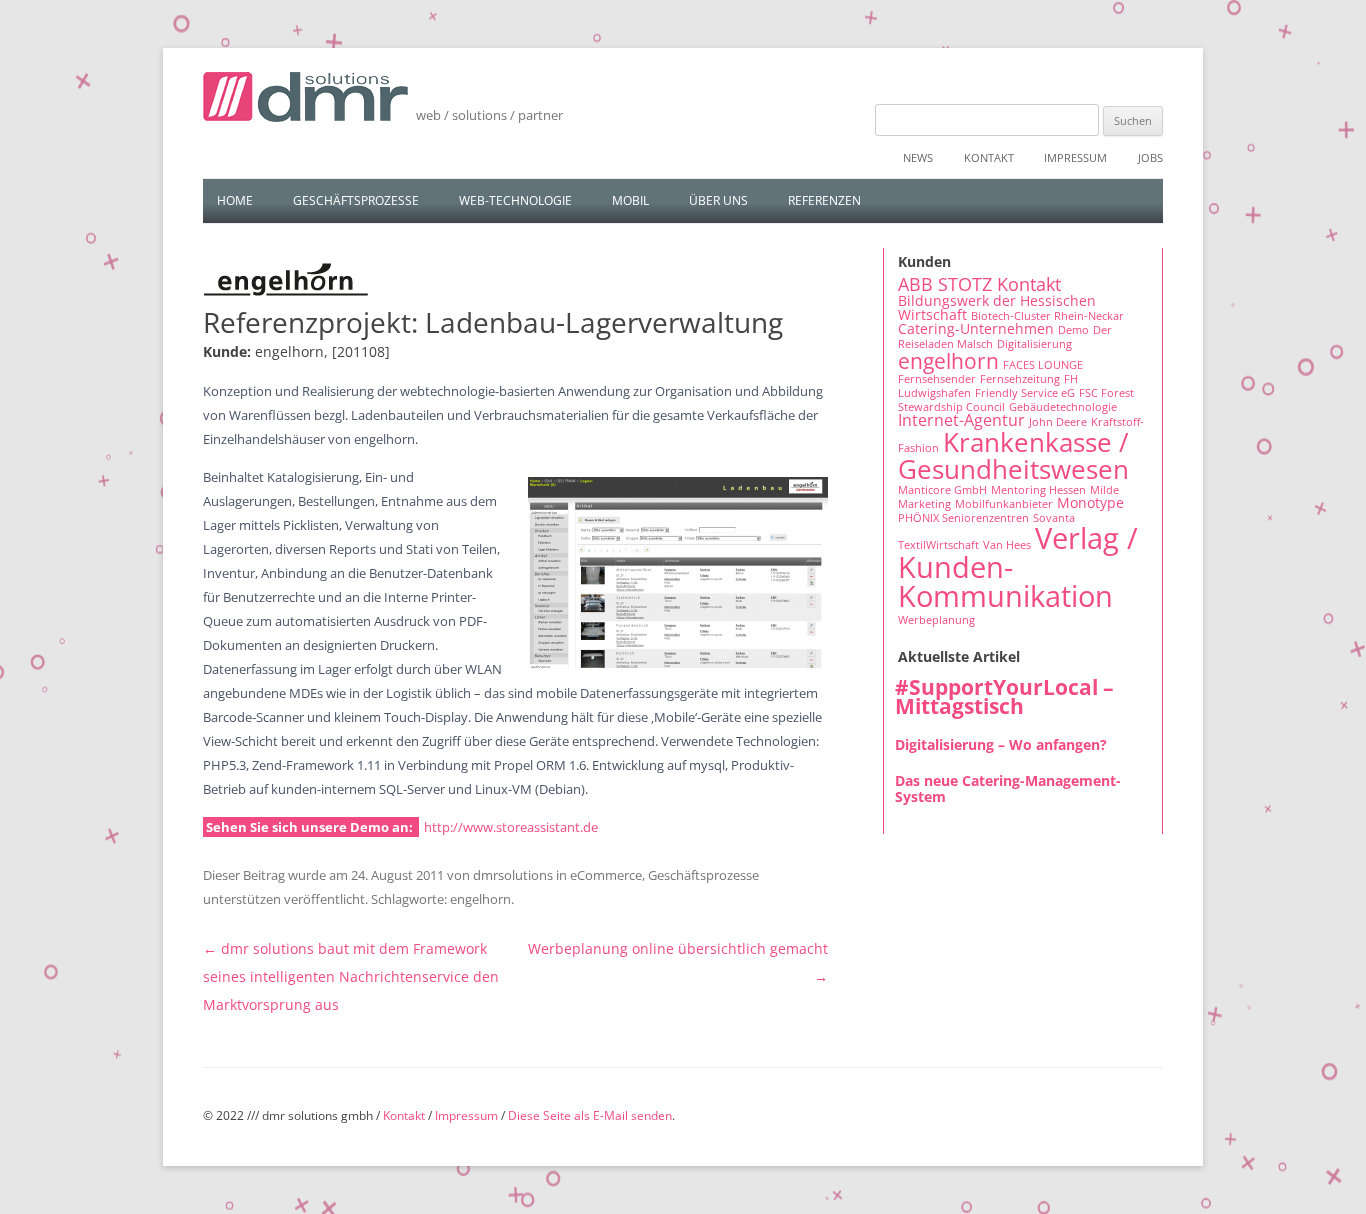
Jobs (1150, 157)
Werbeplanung (936, 620)
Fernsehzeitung (1020, 379)
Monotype (1090, 502)
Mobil (630, 200)
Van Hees (1007, 545)
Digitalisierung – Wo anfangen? (1001, 744)
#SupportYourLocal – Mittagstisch (1004, 696)
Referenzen (824, 200)
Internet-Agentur (961, 420)
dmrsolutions (513, 875)
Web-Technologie (515, 200)
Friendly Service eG (1025, 393)
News (918, 157)
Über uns (718, 200)
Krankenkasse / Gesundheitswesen (1013, 455)
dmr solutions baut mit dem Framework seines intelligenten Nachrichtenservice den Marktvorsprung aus (351, 976)
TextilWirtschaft (938, 545)
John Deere (1058, 422)
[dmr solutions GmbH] (305, 104)
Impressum (1075, 157)
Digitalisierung (1034, 344)
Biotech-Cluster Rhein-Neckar (1047, 316)
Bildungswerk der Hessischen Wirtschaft (997, 307)
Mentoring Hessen (1038, 490)
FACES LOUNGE (1043, 365)
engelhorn (480, 899)
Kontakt (989, 157)
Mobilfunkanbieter (1004, 504)
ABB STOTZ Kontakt (979, 284)
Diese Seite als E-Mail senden (590, 1115)
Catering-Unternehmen (976, 328)
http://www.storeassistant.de (511, 827)
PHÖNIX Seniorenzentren (963, 518)
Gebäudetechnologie (1063, 407)
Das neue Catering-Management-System (1008, 788)
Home (235, 200)
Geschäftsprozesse (356, 200)
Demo (1073, 330)
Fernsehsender (937, 379)
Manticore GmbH (942, 490)
